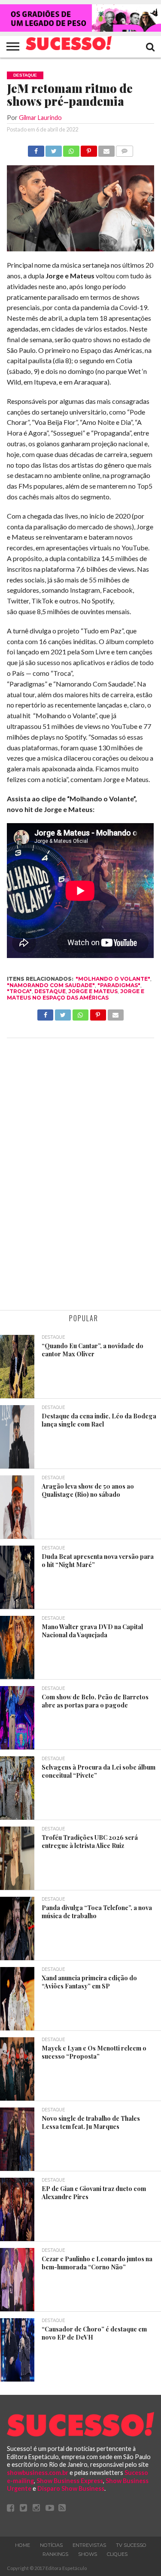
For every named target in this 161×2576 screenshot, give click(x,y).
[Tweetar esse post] (54, 149)
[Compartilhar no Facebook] (36, 149)
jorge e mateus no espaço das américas (76, 994)
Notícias (51, 2545)
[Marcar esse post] (89, 149)
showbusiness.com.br (38, 2473)
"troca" (19, 991)
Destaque (50, 991)
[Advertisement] (80, 1175)
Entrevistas (89, 2545)
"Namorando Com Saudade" (51, 985)
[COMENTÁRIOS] (125, 149)
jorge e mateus (93, 991)
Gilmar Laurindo (40, 118)
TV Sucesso (131, 2545)
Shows (88, 2554)
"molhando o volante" (113, 979)
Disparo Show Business (71, 2488)
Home (23, 2545)
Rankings (55, 2554)
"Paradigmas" (119, 985)
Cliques (117, 2554)
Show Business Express (70, 2481)
